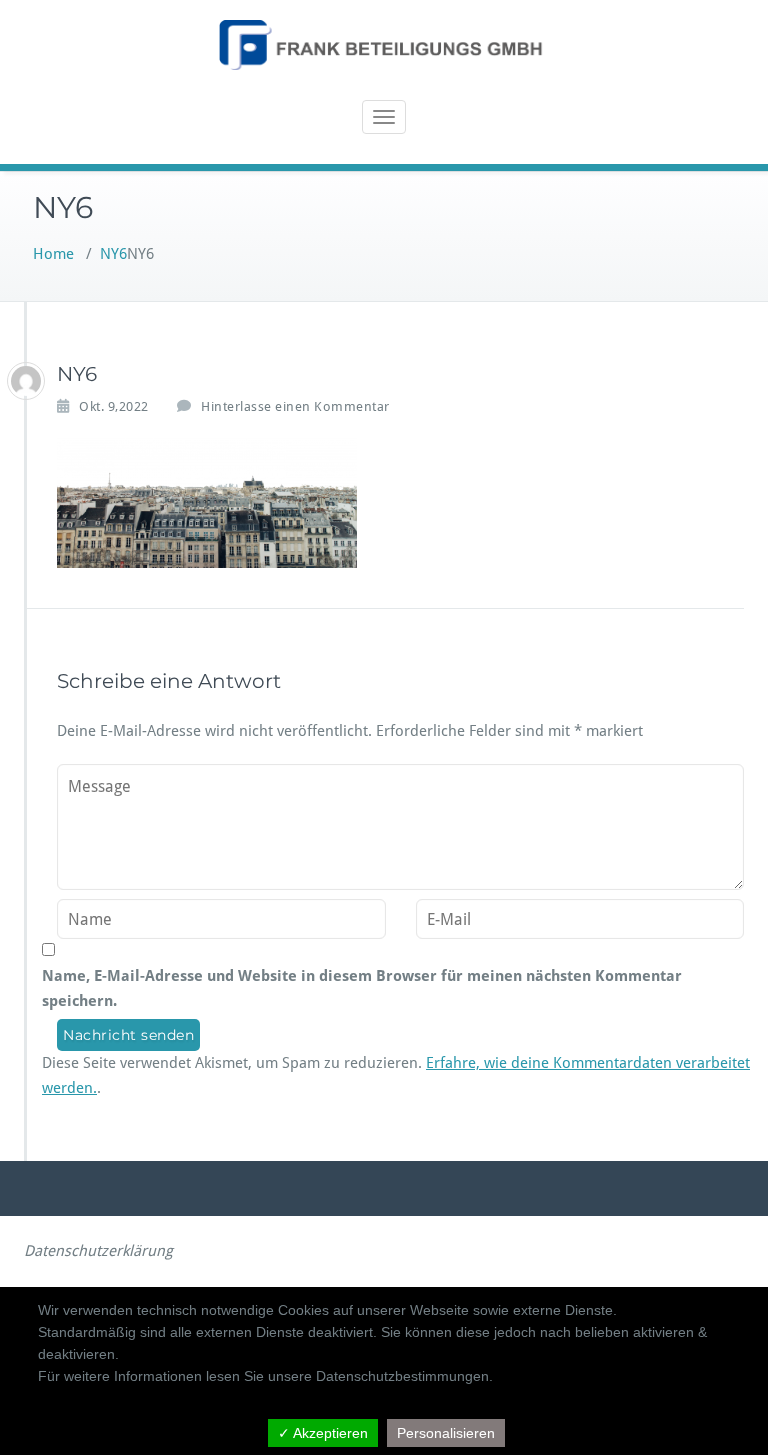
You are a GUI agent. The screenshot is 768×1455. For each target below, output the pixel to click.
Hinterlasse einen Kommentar (295, 406)
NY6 (113, 254)
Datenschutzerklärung (98, 1251)
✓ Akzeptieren (323, 1433)
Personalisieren (446, 1433)
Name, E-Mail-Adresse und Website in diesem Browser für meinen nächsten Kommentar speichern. (362, 988)
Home (53, 254)
